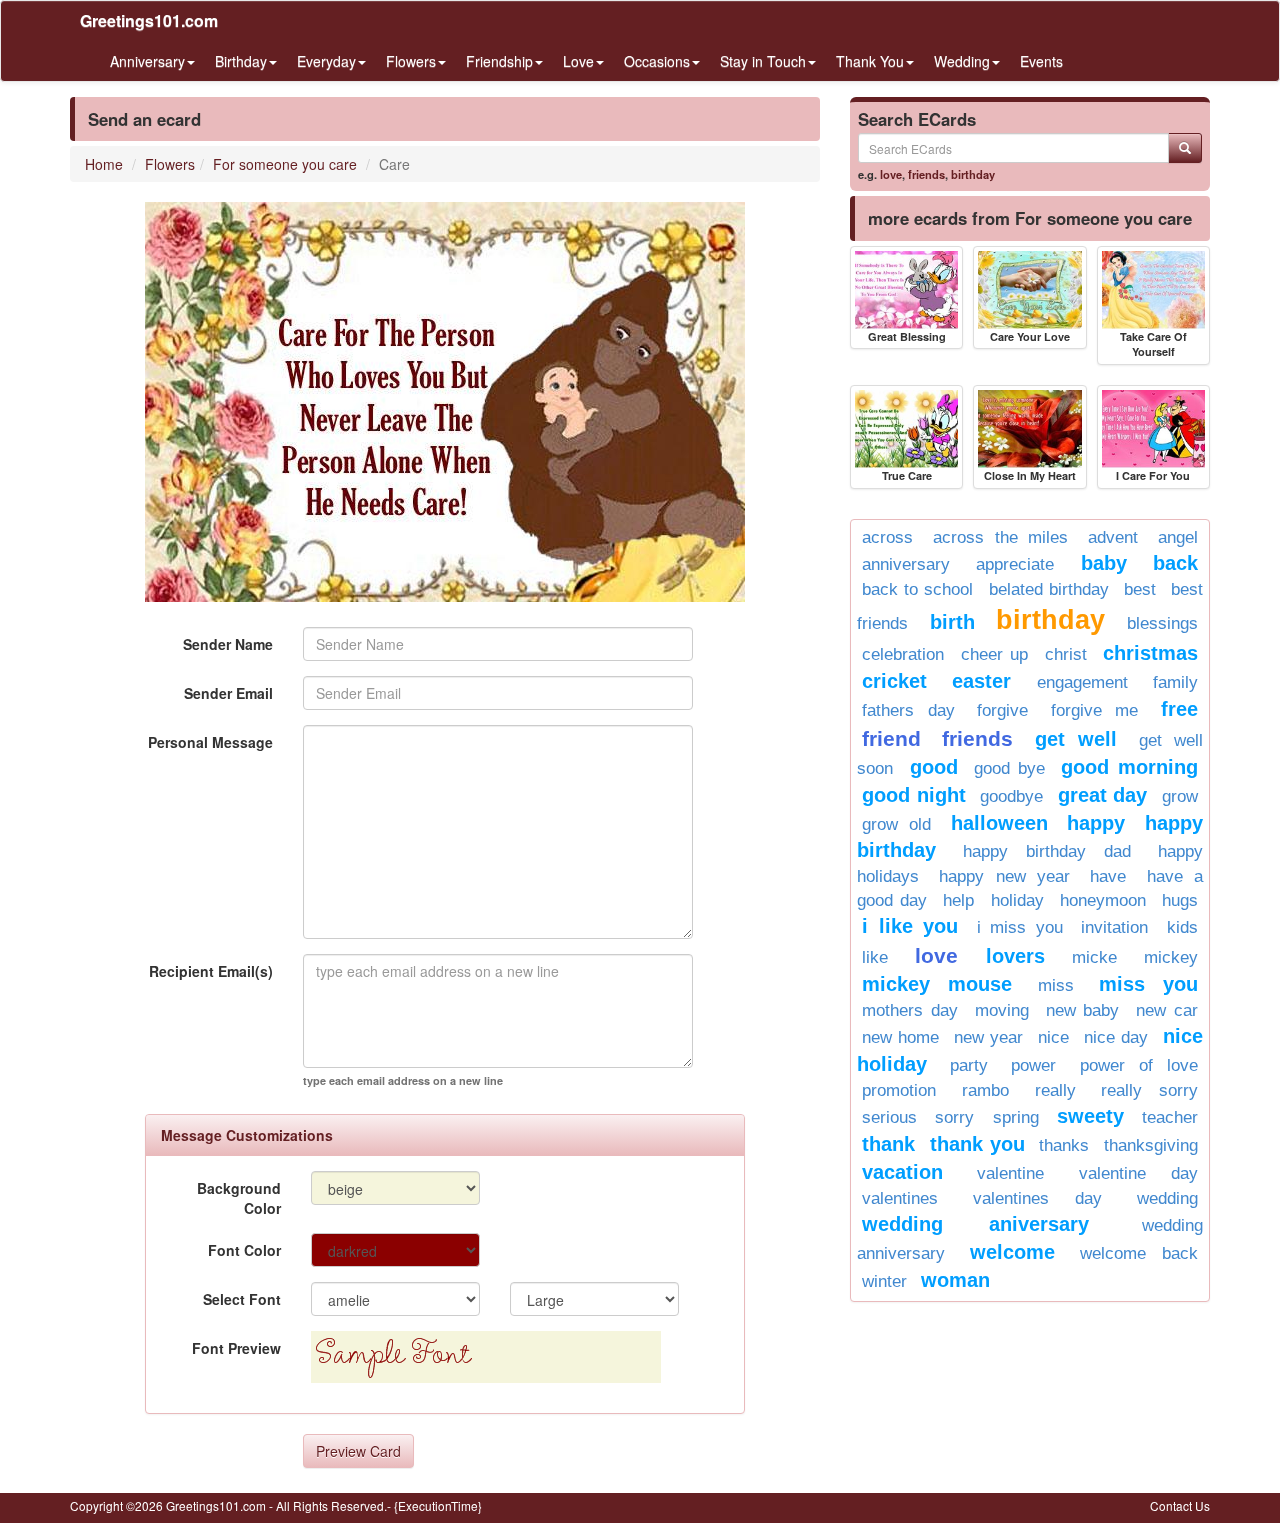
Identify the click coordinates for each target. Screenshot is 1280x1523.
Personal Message (210, 742)
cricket (894, 681)
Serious (889, 1117)
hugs (1180, 900)
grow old (896, 824)
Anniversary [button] (147, 61)
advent (1113, 537)
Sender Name (228, 644)
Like (875, 957)
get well (1076, 739)
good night (914, 795)
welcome (1012, 1252)
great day (1103, 795)
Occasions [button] (657, 61)
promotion (899, 1090)
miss (1056, 985)
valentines (900, 1198)
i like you (910, 926)
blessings (1162, 623)
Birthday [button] (241, 61)
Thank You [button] (870, 61)
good (934, 767)
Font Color (244, 1250)
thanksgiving (1151, 1145)
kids (1182, 927)
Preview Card (358, 1451)
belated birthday (1049, 589)
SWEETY (1090, 1116)
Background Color (239, 1198)
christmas (1150, 653)
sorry (954, 1117)
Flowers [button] (411, 61)
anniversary (906, 564)
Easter (981, 681)
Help (958, 900)
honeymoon (1103, 900)
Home (104, 164)
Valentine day (1138, 1173)
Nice (1053, 1037)
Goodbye (1011, 796)
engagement (1082, 682)
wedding (1167, 1198)
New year (988, 1037)
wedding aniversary (975, 1224)
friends (926, 174)
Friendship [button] (499, 61)
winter (884, 1281)
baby (1104, 563)
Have (1108, 876)
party (969, 1065)
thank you (977, 1144)
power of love (1139, 1065)
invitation (1114, 927)
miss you (1148, 984)
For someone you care (285, 164)
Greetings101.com (149, 20)
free (1179, 709)
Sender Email (228, 693)
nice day (1116, 1037)
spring (1016, 1117)
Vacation (902, 1172)
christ (1066, 654)
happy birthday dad (1047, 851)
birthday (973, 174)
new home (900, 1037)
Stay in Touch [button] (763, 61)
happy (1096, 823)
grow (1180, 796)
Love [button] (578, 61)
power (1033, 1065)
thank (888, 1144)
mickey (1171, 957)
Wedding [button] (962, 61)
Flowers (170, 164)
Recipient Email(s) (211, 971)
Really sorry (1149, 1090)
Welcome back (1139, 1253)
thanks (1064, 1145)
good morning (1129, 767)
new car (1167, 1010)
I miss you (1020, 927)
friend (891, 738)
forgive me (1095, 710)
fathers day (908, 710)
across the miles (1001, 537)
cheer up (995, 654)
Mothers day (910, 1010)
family (1175, 682)
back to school (917, 589)
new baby (1083, 1010)
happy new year (1004, 876)
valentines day (1037, 1198)
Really (1055, 1090)
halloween (999, 823)
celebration (903, 654)
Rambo (985, 1090)
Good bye (1009, 768)
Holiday (1017, 900)
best (1140, 589)
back (1175, 563)
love (891, 174)
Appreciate (1015, 564)
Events (1041, 61)
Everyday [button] (326, 61)
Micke (1094, 957)
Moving (1002, 1010)
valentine (1010, 1173)
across (887, 537)
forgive (1002, 710)
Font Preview (236, 1348)
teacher (1170, 1117)
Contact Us (1180, 1505)
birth (952, 622)
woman (955, 1280)
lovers (1015, 956)
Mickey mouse (937, 984)
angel (1178, 537)
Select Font (242, 1299)
